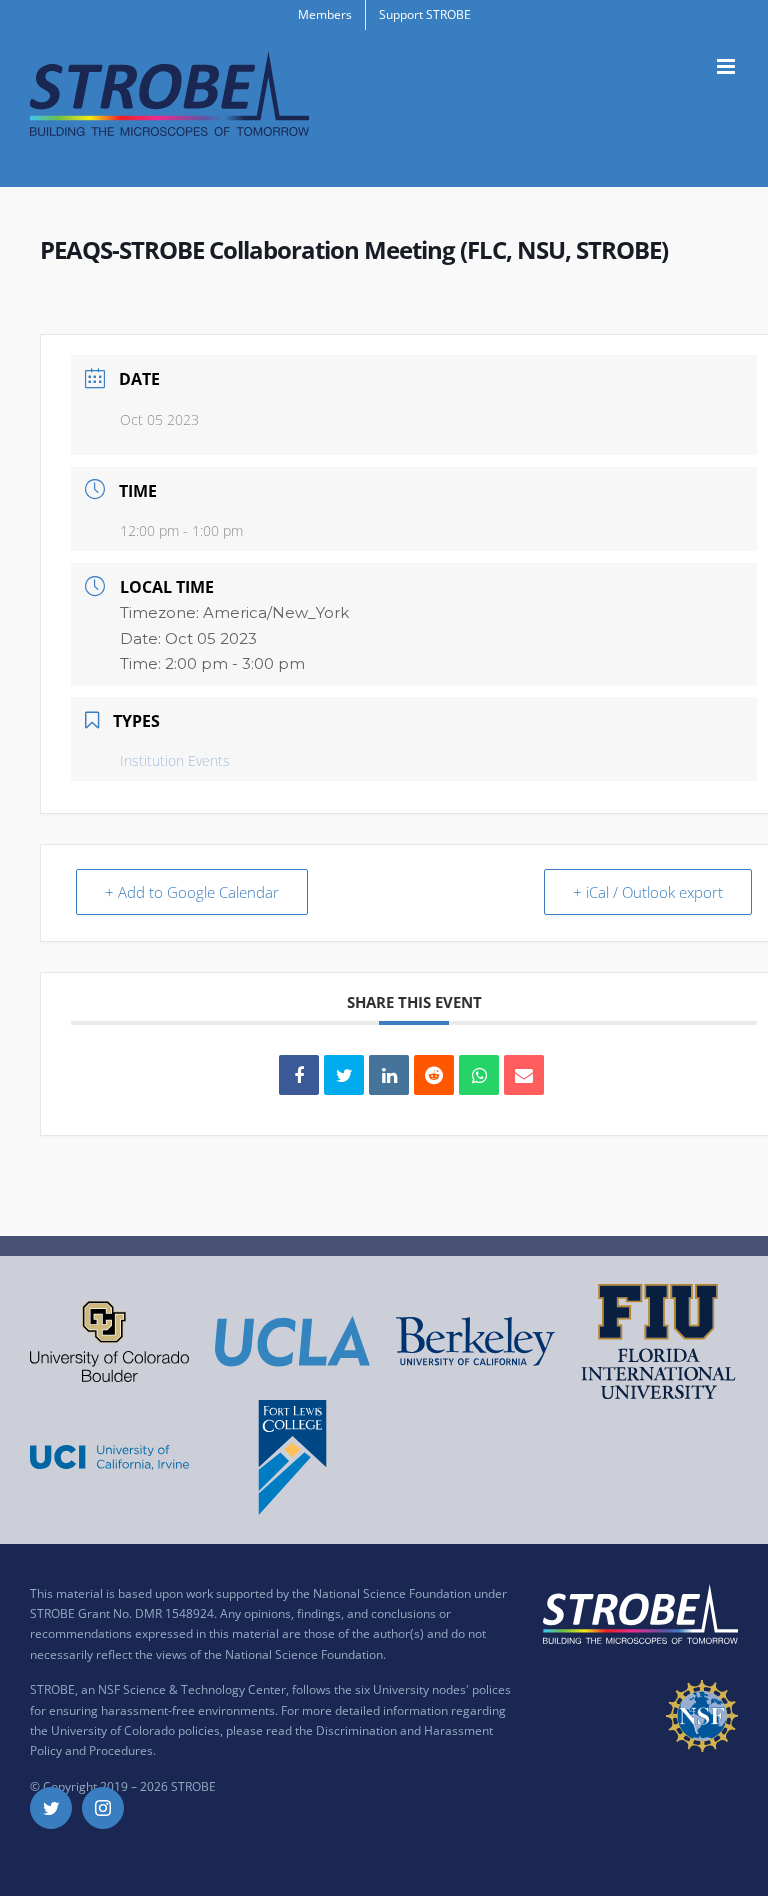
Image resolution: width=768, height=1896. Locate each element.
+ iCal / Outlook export (648, 892)
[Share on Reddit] (434, 1075)
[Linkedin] (389, 1075)
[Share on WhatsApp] (479, 1075)
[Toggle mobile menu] (727, 66)
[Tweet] (344, 1075)
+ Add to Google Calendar (192, 892)
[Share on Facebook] (299, 1075)
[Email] (524, 1075)
